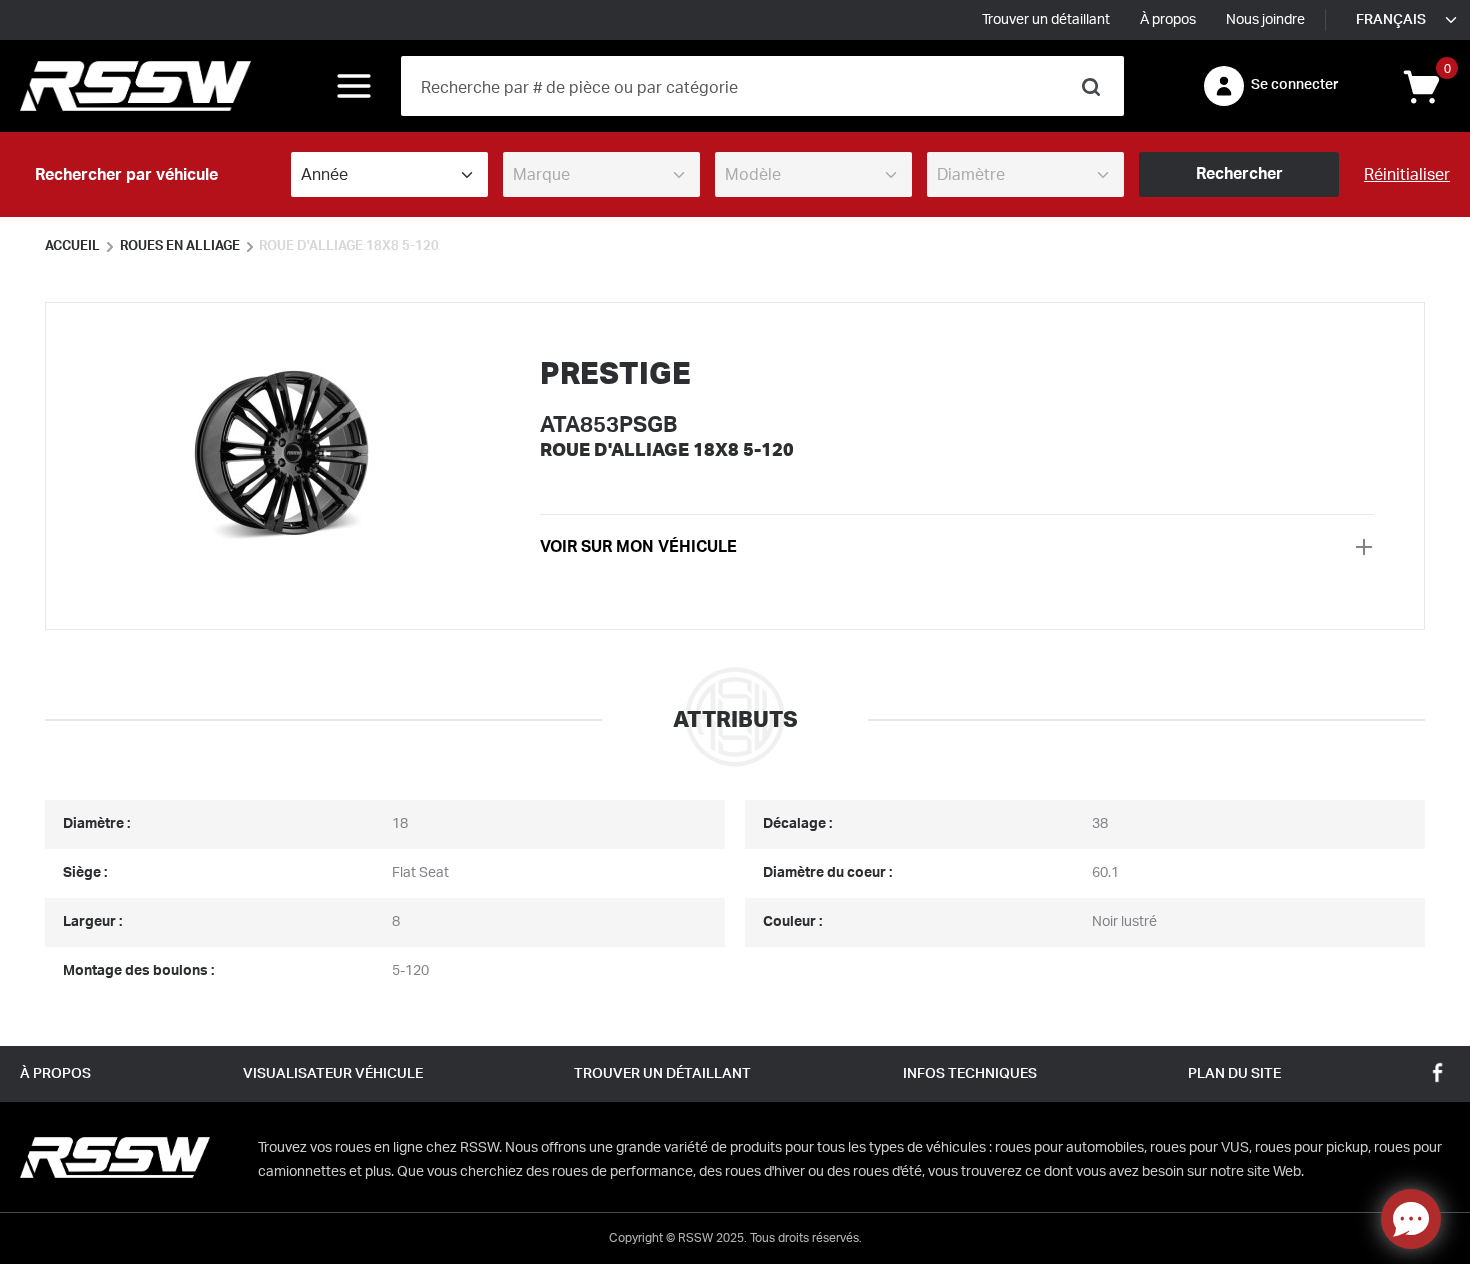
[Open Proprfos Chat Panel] (1411, 1219)
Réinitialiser (1407, 175)
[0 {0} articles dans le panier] (1420, 85)
